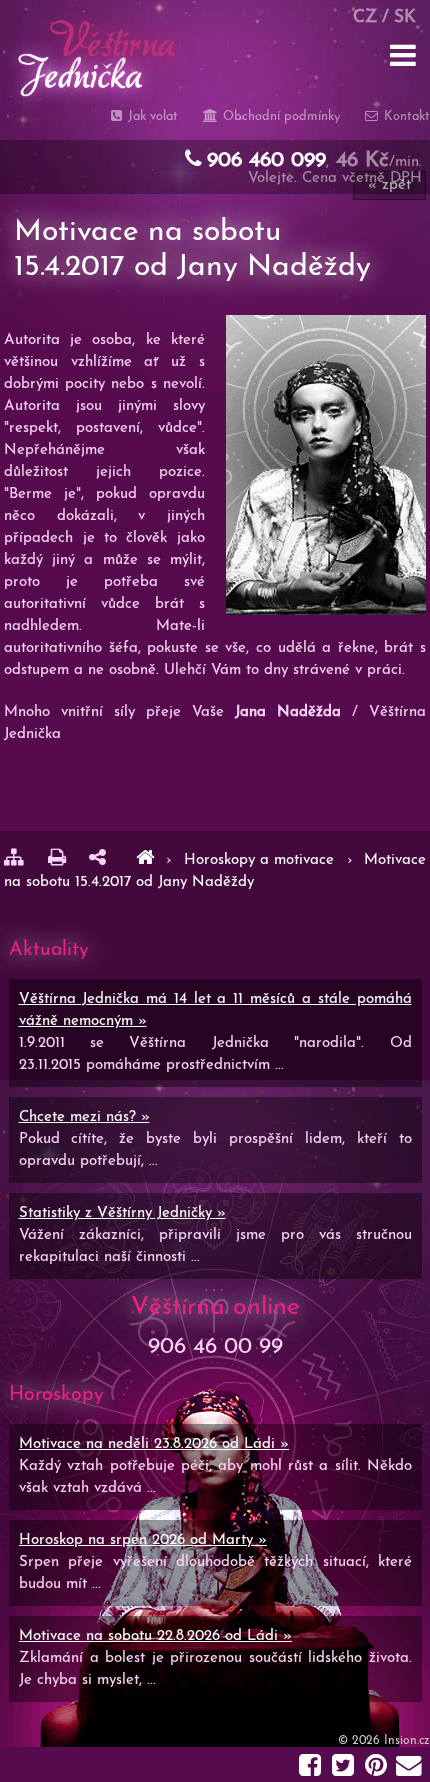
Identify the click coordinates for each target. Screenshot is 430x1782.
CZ (365, 17)
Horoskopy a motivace (262, 860)
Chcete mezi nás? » (84, 1117)
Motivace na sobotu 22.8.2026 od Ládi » (155, 1636)
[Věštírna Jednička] (145, 860)
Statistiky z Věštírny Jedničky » (122, 1213)
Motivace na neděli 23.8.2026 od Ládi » (154, 1444)
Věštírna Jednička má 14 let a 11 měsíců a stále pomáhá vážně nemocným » (215, 1010)
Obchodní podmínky (279, 116)
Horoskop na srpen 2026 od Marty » (143, 1540)
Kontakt (405, 116)
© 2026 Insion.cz (384, 1741)
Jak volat (151, 116)
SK (405, 17)
